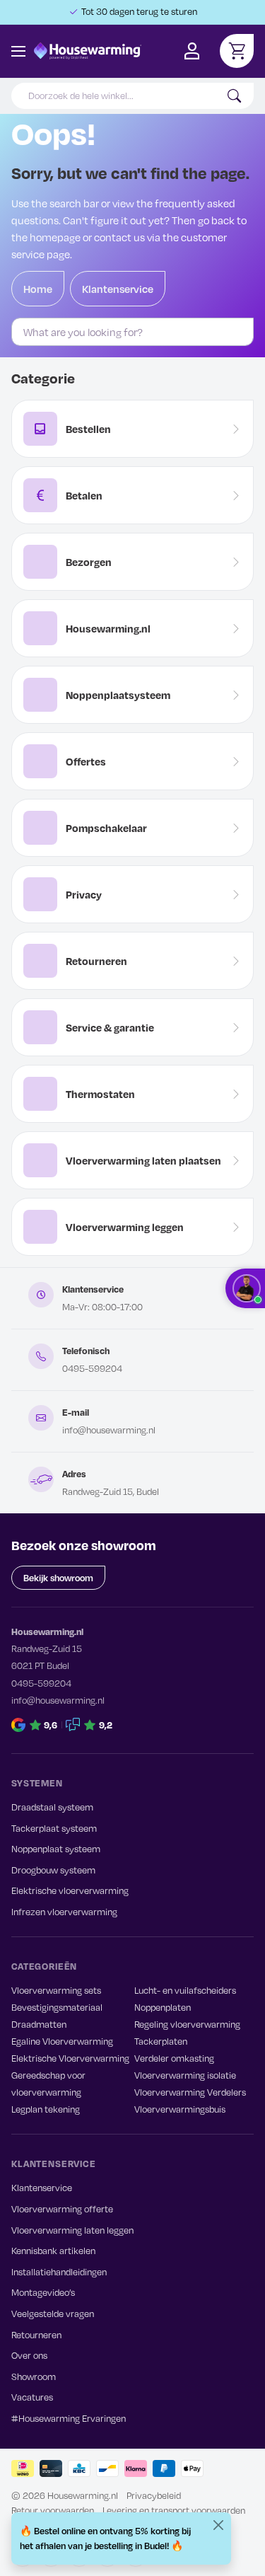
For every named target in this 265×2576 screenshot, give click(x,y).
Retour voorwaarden (53, 2510)
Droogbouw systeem (53, 1870)
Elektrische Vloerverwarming (70, 2058)
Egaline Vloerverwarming (62, 2041)
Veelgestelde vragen (53, 2314)
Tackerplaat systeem (54, 1828)
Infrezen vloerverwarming (64, 1912)
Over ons (29, 2355)
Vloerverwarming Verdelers (190, 2092)
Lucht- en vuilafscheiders (185, 1990)
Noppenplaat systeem (56, 1849)
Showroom (34, 2376)
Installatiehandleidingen (59, 2272)
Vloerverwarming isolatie (185, 2075)
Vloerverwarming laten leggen (72, 2230)
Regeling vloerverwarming (187, 2024)
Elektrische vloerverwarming (70, 1890)
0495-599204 (92, 1368)
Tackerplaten (161, 2041)
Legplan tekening (46, 2109)
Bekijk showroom (58, 1578)
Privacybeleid (154, 2495)
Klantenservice (118, 289)
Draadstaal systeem (52, 1807)
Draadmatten (39, 2024)
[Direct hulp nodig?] (245, 1288)
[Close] (218, 2525)
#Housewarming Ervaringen (69, 2418)
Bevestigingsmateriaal (57, 2007)
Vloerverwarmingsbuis (180, 2109)
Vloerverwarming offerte (62, 2209)
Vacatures (32, 2397)
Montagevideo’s (43, 2292)
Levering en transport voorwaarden (174, 2510)
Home (38, 289)
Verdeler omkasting (174, 2058)
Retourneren (36, 2335)
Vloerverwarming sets (56, 1990)
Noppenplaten (163, 2007)
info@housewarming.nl (109, 1430)
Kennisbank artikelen (53, 2251)
